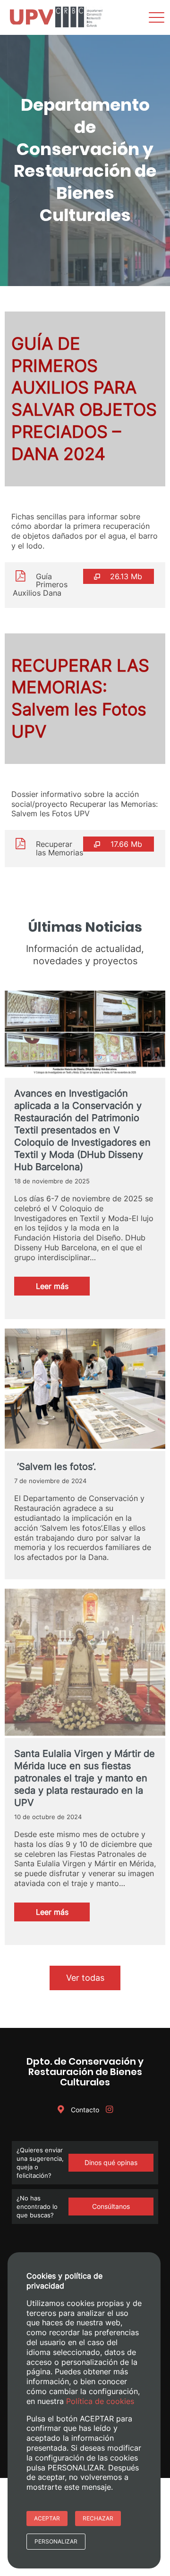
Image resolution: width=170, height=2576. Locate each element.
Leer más (63, 1288)
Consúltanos (111, 2206)
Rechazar (98, 2518)
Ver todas (85, 1978)
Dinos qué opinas (111, 2162)
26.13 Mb (126, 576)
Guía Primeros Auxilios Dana (40, 585)
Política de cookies (100, 2401)
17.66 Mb (126, 844)
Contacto (84, 2110)
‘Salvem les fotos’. (55, 1467)
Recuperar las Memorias (59, 848)
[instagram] (109, 2110)
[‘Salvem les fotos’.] (85, 1390)
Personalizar (56, 2541)
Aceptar (47, 2518)
